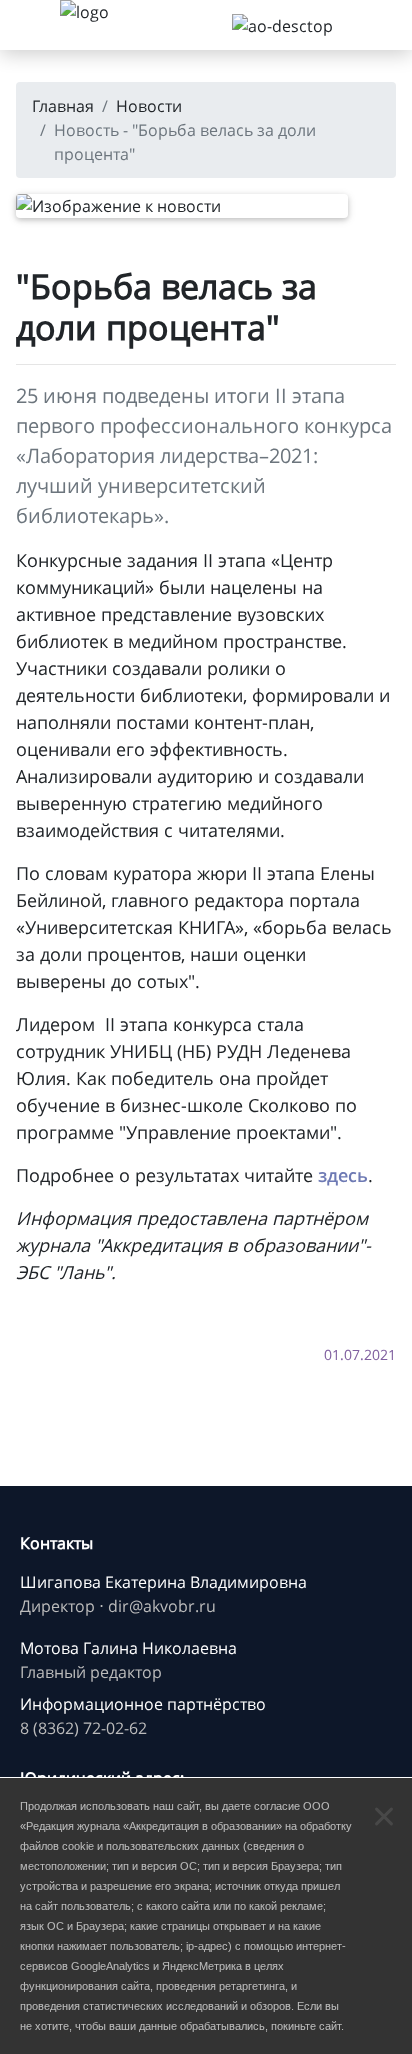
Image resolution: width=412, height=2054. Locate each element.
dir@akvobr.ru (162, 1606)
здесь (343, 1175)
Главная (63, 106)
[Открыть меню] (30, 25)
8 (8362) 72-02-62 (83, 1728)
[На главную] (110, 25)
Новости (149, 106)
